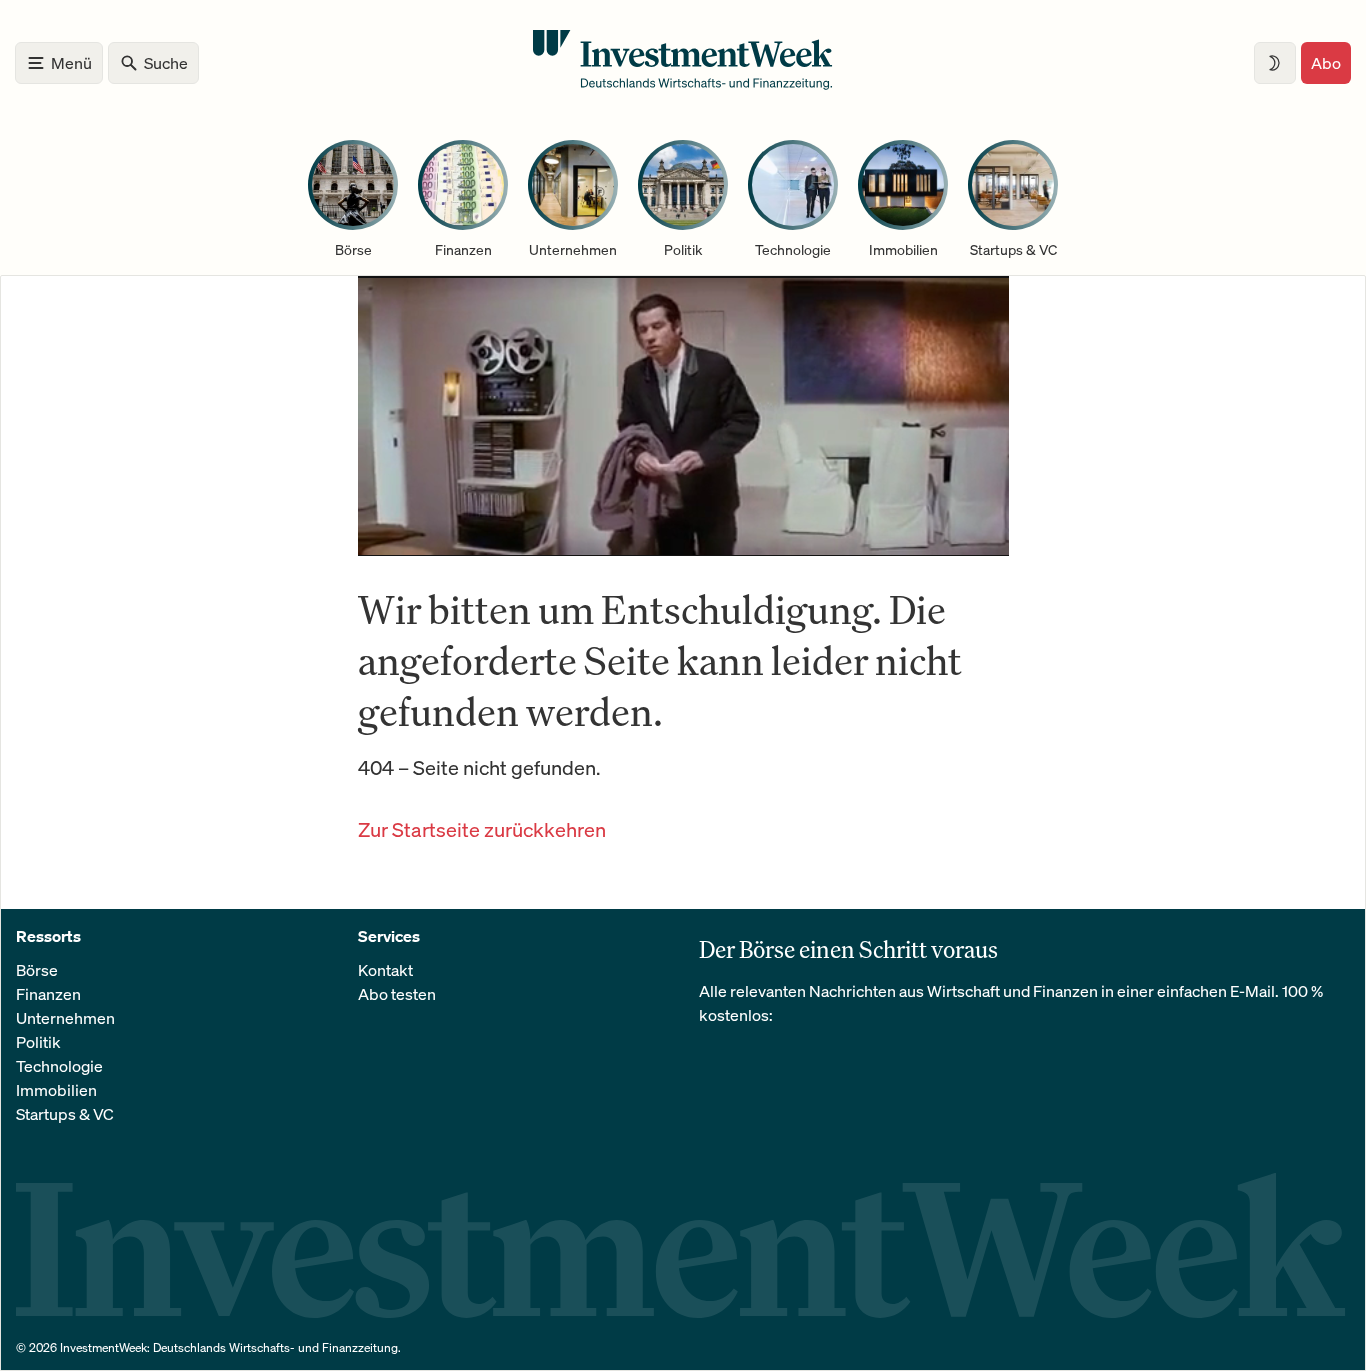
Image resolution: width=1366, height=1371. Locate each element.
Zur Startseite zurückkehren (482, 829)
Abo (1326, 63)
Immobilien (56, 1090)
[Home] (683, 84)
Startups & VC (65, 1114)
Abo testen (397, 994)
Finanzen (48, 994)
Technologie (59, 1066)
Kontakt (385, 970)
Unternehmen (65, 1018)
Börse (37, 970)
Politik (38, 1042)
